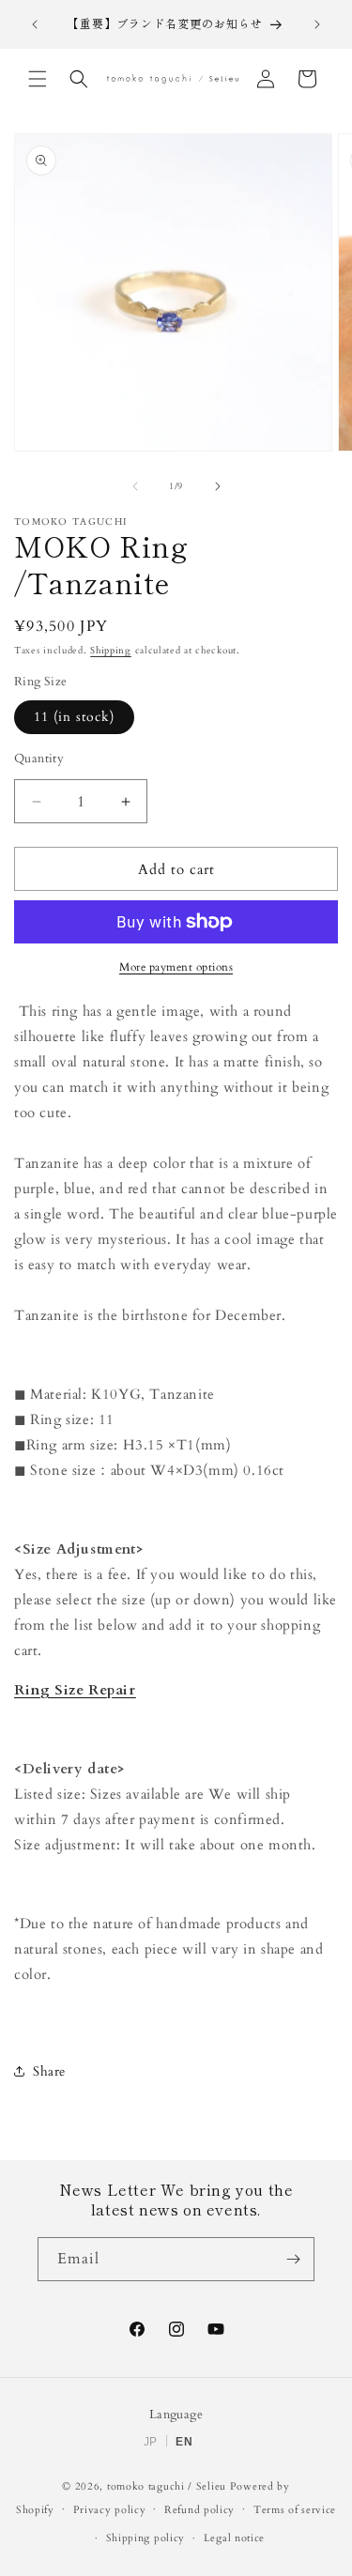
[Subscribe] (293, 2259)
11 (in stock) (74, 717)
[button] (38, 79)
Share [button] (49, 2071)
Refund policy (199, 2510)
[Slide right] (218, 486)
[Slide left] (135, 486)
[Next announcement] (317, 24)
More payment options (176, 967)
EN (184, 2442)
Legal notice (234, 2538)
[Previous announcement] (35, 24)
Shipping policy (146, 2538)
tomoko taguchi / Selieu (167, 2486)
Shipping (111, 651)
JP (151, 2442)
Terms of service (295, 2510)
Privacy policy (110, 2510)
